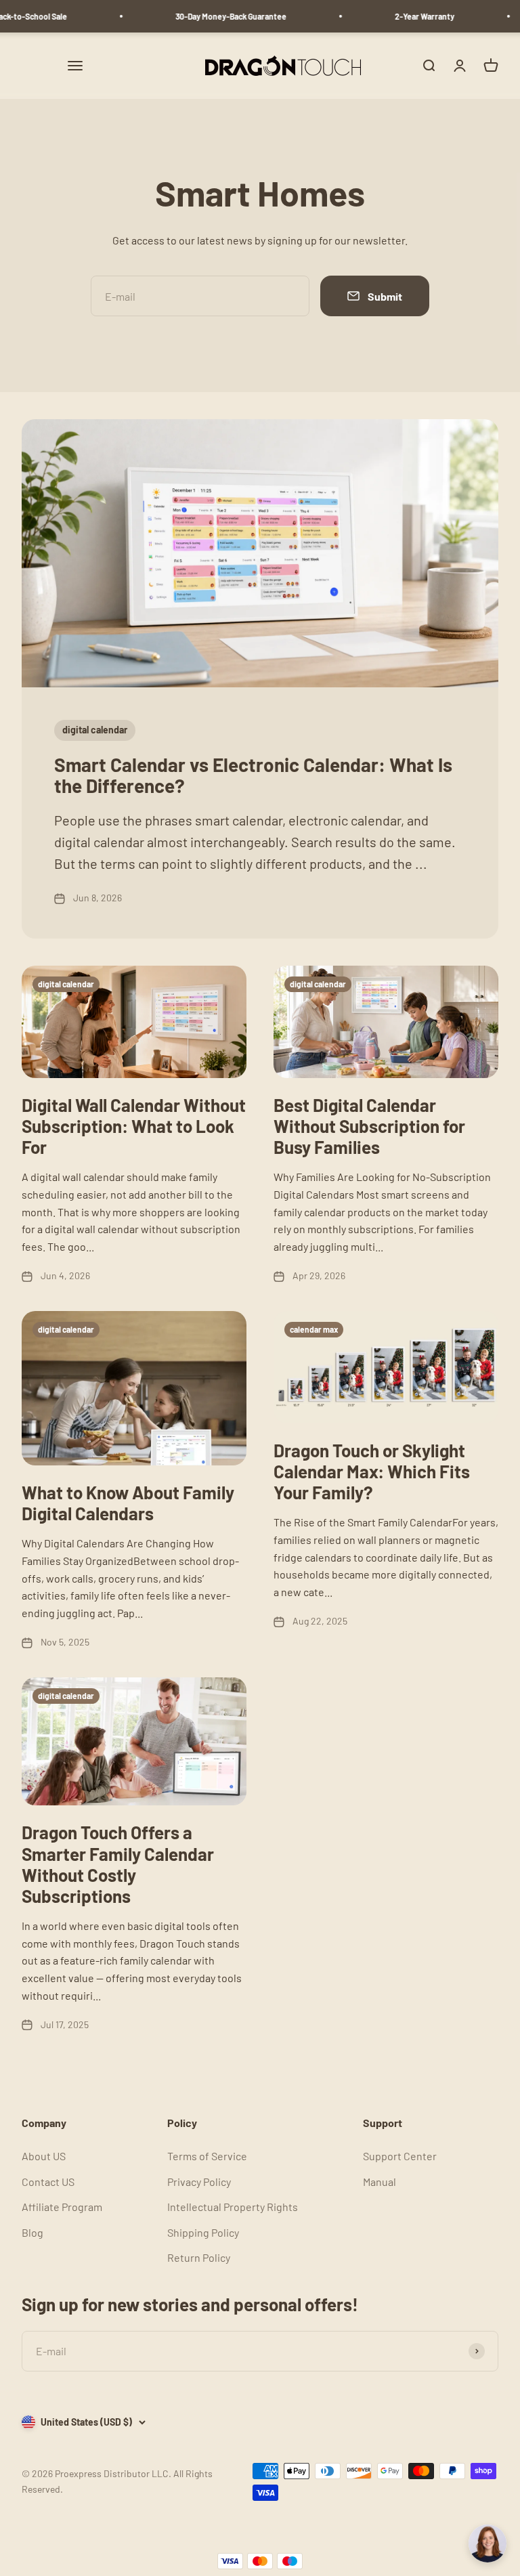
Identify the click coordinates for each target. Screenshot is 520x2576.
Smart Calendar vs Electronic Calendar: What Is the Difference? (253, 775)
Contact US (48, 2182)
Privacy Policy (199, 2182)
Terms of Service (207, 2156)
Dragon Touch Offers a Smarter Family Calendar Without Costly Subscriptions (118, 1864)
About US (44, 2156)
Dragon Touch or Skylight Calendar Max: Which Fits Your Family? (372, 1471)
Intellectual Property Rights (233, 2207)
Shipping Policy (203, 2232)
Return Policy (199, 2257)
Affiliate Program (62, 2207)
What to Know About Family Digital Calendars (128, 1503)
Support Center (400, 2156)
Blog (32, 2232)
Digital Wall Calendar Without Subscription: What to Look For (134, 1126)
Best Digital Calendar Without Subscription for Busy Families (369, 1126)
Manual (380, 2182)
